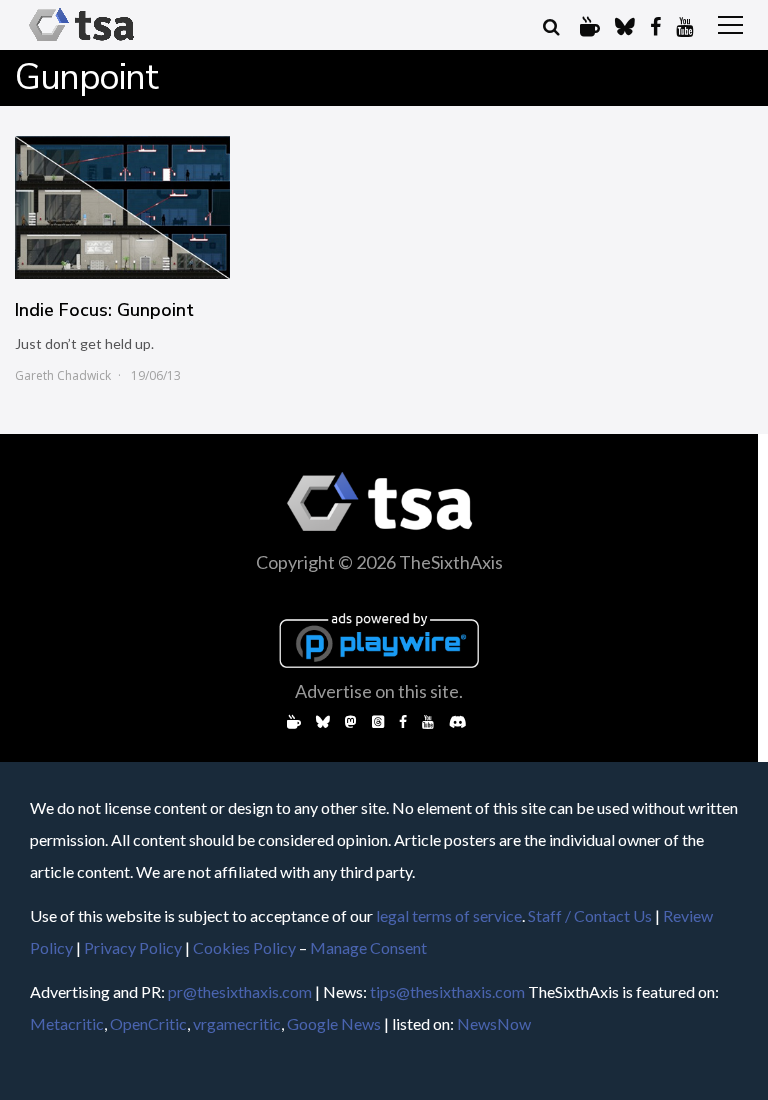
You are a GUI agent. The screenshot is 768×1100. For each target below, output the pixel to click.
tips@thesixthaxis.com (447, 991)
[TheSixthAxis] (81, 41)
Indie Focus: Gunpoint (104, 310)
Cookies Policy (244, 947)
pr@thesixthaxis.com (240, 991)
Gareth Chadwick (63, 375)
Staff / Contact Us (590, 915)
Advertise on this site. (379, 691)
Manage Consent (368, 947)
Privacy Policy (133, 947)
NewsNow (494, 1023)
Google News (334, 1023)
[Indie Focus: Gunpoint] (122, 207)
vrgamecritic (237, 1023)
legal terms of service (449, 915)
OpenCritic (148, 1023)
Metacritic (67, 1023)
